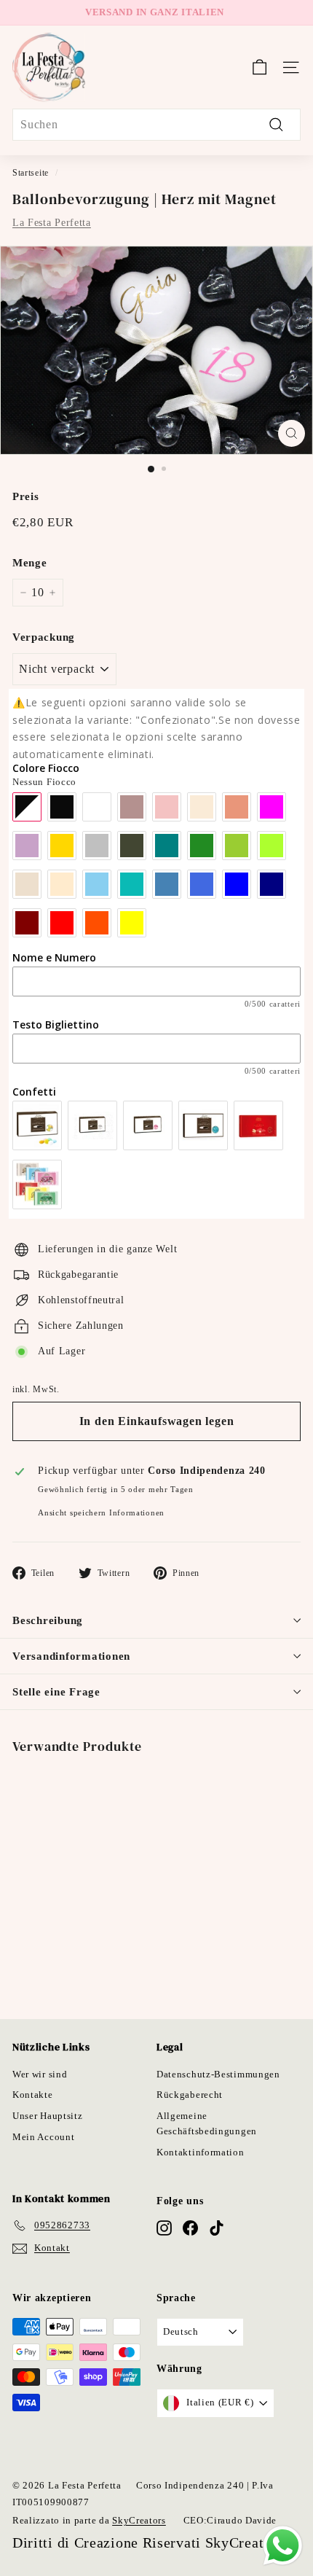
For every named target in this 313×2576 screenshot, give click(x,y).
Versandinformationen (71, 1656)
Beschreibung (48, 1620)
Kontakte (33, 2095)
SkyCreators (139, 2520)
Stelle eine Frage (56, 1692)
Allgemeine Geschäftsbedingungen (207, 2123)
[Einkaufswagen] (259, 67)
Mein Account (43, 2137)
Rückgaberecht (190, 2095)
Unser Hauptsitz (48, 2116)
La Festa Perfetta (52, 223)
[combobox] (156, 125)
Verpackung (44, 637)
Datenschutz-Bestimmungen (218, 2074)
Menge (30, 563)
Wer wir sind (40, 2074)
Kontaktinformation (201, 2152)
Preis (26, 496)
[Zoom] (292, 433)
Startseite (31, 173)
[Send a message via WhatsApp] (283, 2546)
